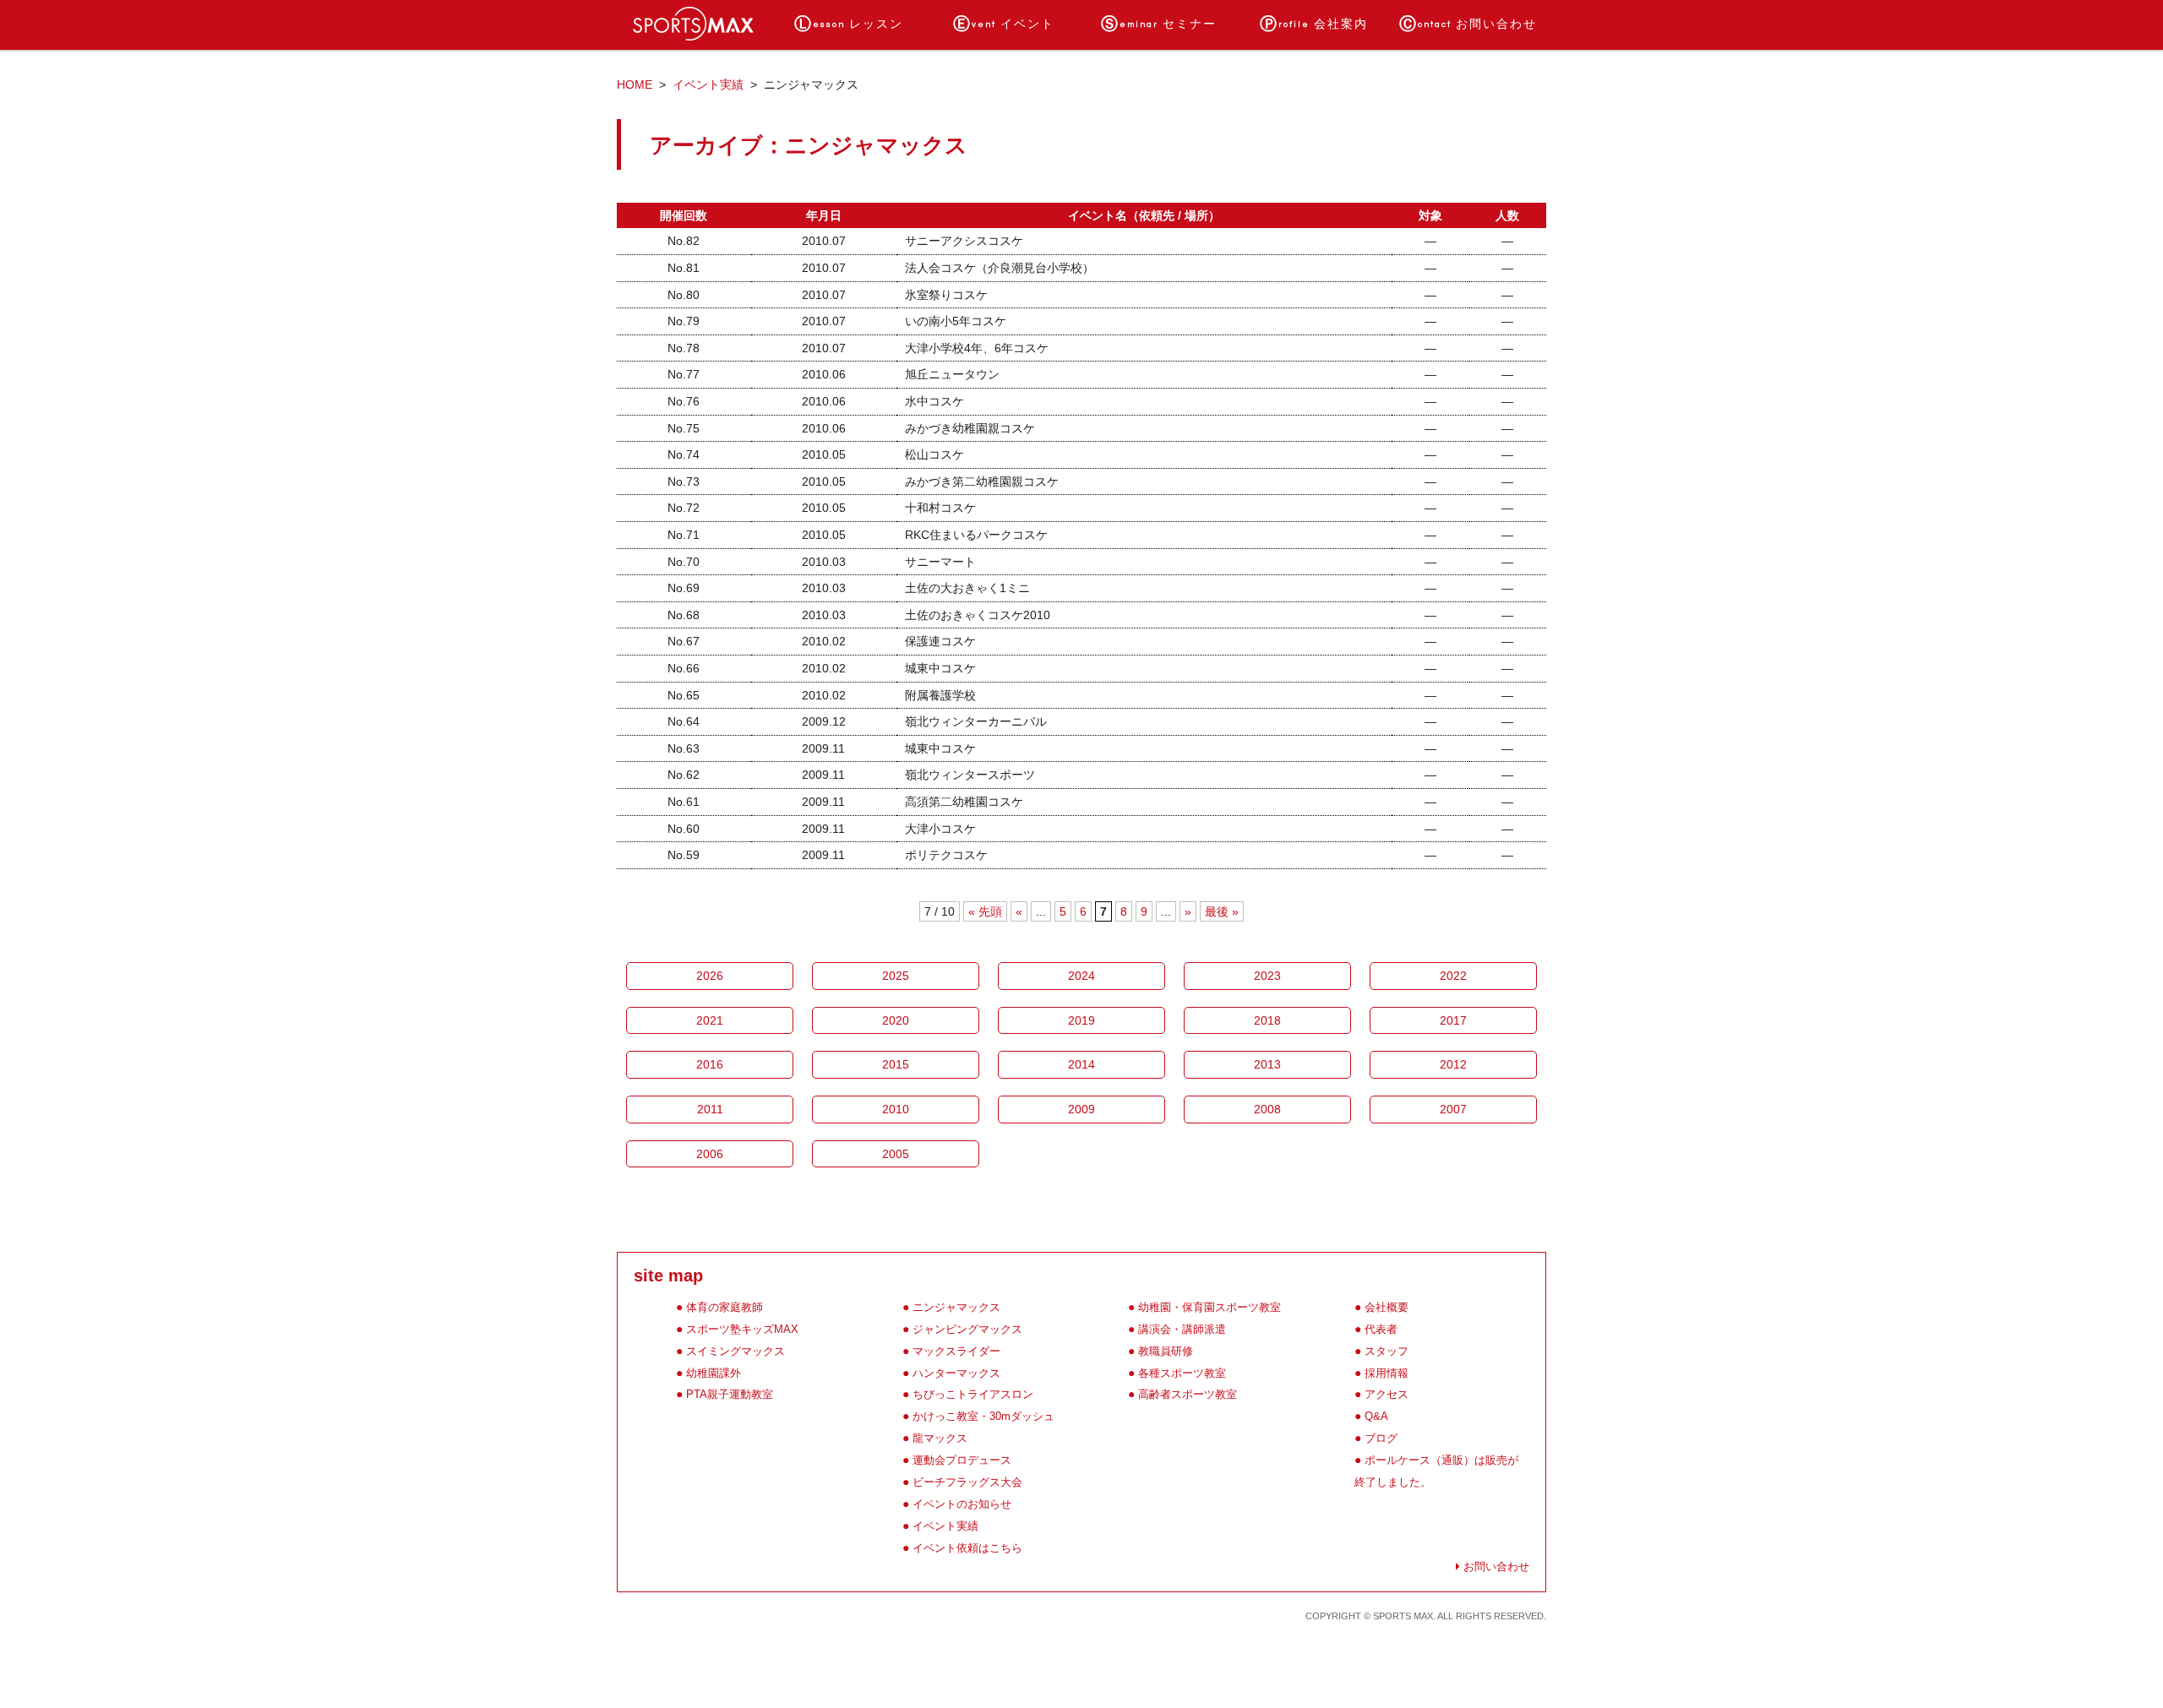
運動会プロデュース (962, 1460)
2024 (1081, 976)
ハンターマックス (956, 1373)
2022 (1453, 976)
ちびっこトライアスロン (973, 1394)
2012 (1453, 1064)
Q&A (1376, 1416)
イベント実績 (708, 84)
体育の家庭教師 (725, 1307)
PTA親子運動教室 (730, 1394)
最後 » (1222, 911)
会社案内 (1314, 24)
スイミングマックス (736, 1351)
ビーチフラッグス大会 (967, 1482)
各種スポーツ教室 (1182, 1373)
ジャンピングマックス (967, 1329)
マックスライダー (956, 1351)
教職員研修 (1166, 1351)
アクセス (1387, 1394)
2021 (710, 1020)
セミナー (1159, 24)
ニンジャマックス (956, 1307)
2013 (1267, 1064)
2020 (896, 1020)
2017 (1453, 1020)
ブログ (1381, 1438)
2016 (710, 1064)
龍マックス (940, 1438)
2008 (1267, 1109)
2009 (1081, 1109)
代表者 (1381, 1329)
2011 (710, 1109)
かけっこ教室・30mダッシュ (983, 1416)
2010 (896, 1109)
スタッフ (1387, 1351)
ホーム (694, 24)
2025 (896, 976)
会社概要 (1387, 1307)
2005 (896, 1154)
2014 (1081, 1064)
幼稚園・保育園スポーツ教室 (1210, 1307)
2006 (710, 1154)
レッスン (849, 24)
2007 (1453, 1109)
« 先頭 (985, 911)
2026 (710, 976)
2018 (1267, 1020)
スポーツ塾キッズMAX (742, 1329)
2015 (896, 1064)
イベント (1004, 24)
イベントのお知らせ (962, 1504)
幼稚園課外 (714, 1373)
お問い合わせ (1468, 24)
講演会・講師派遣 (1182, 1329)
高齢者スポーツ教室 (1188, 1394)
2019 (1081, 1020)
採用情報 (1387, 1373)
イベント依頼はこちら (967, 1548)
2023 (1267, 976)
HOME (635, 84)
